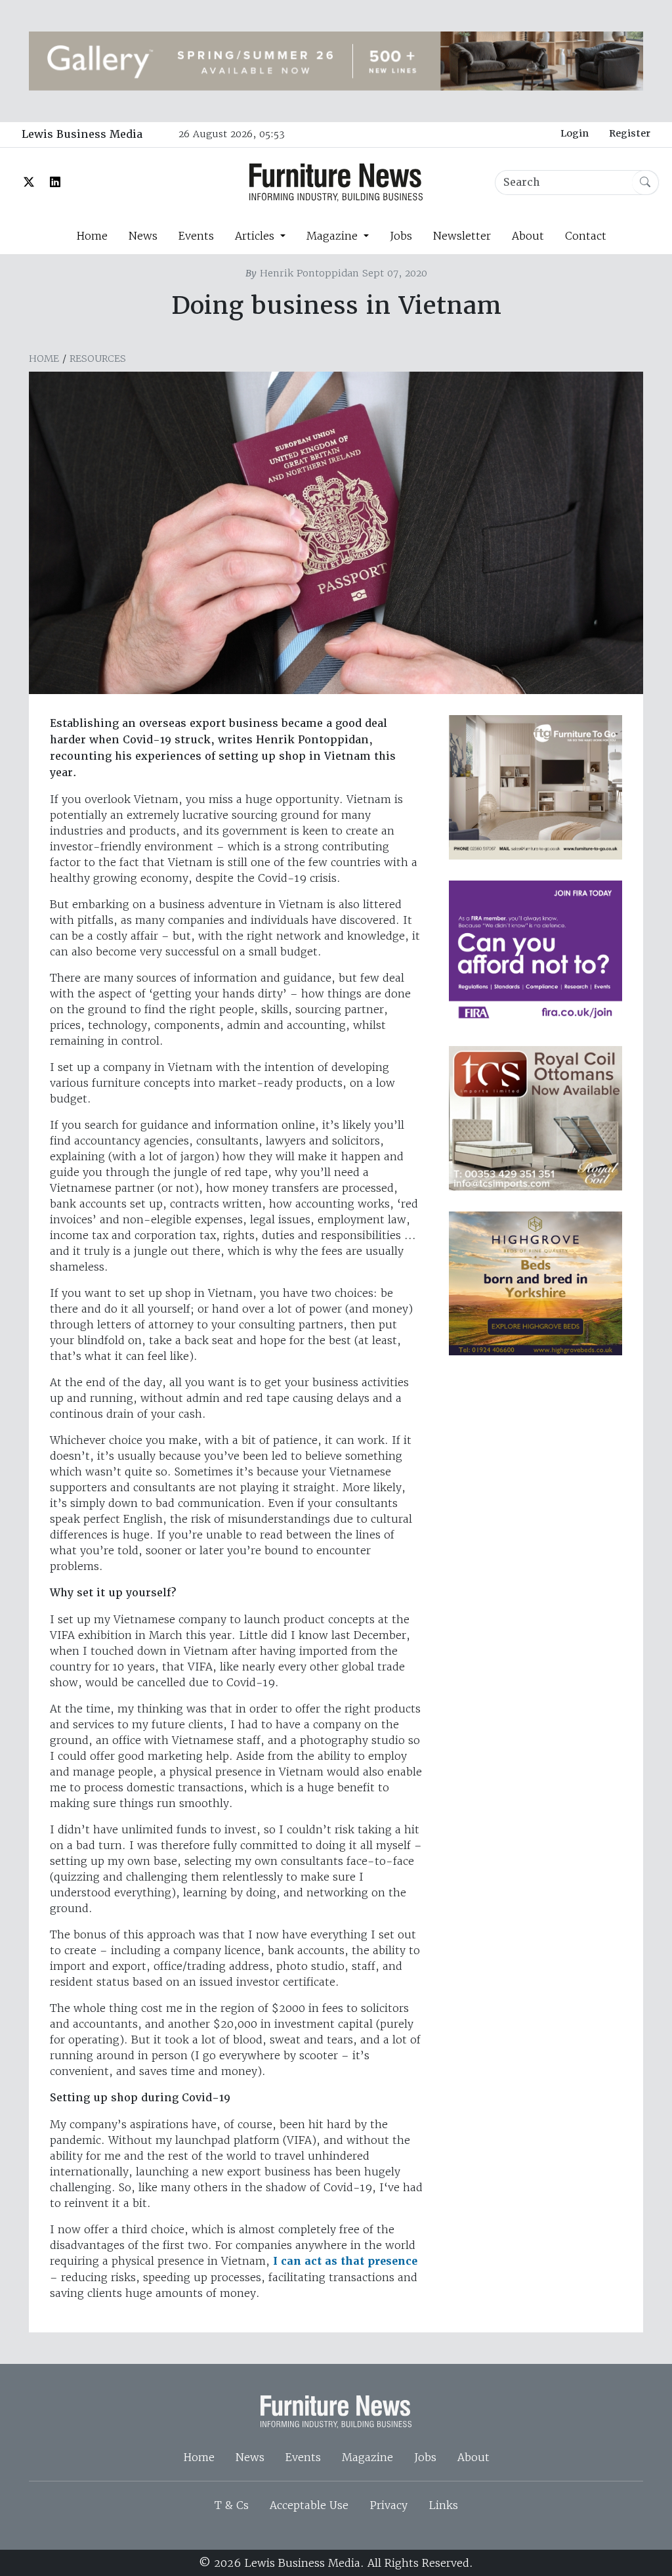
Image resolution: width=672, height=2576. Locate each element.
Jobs (401, 236)
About (528, 236)
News (143, 236)
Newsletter (462, 236)
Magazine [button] (334, 236)
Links (443, 2505)
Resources (98, 359)
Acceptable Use (309, 2505)
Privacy (388, 2505)
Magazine (367, 2457)
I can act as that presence (345, 2261)
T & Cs (232, 2505)
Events (196, 236)
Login (575, 133)
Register (630, 133)
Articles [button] (256, 236)
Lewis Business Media (82, 134)
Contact (586, 236)
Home (92, 236)
